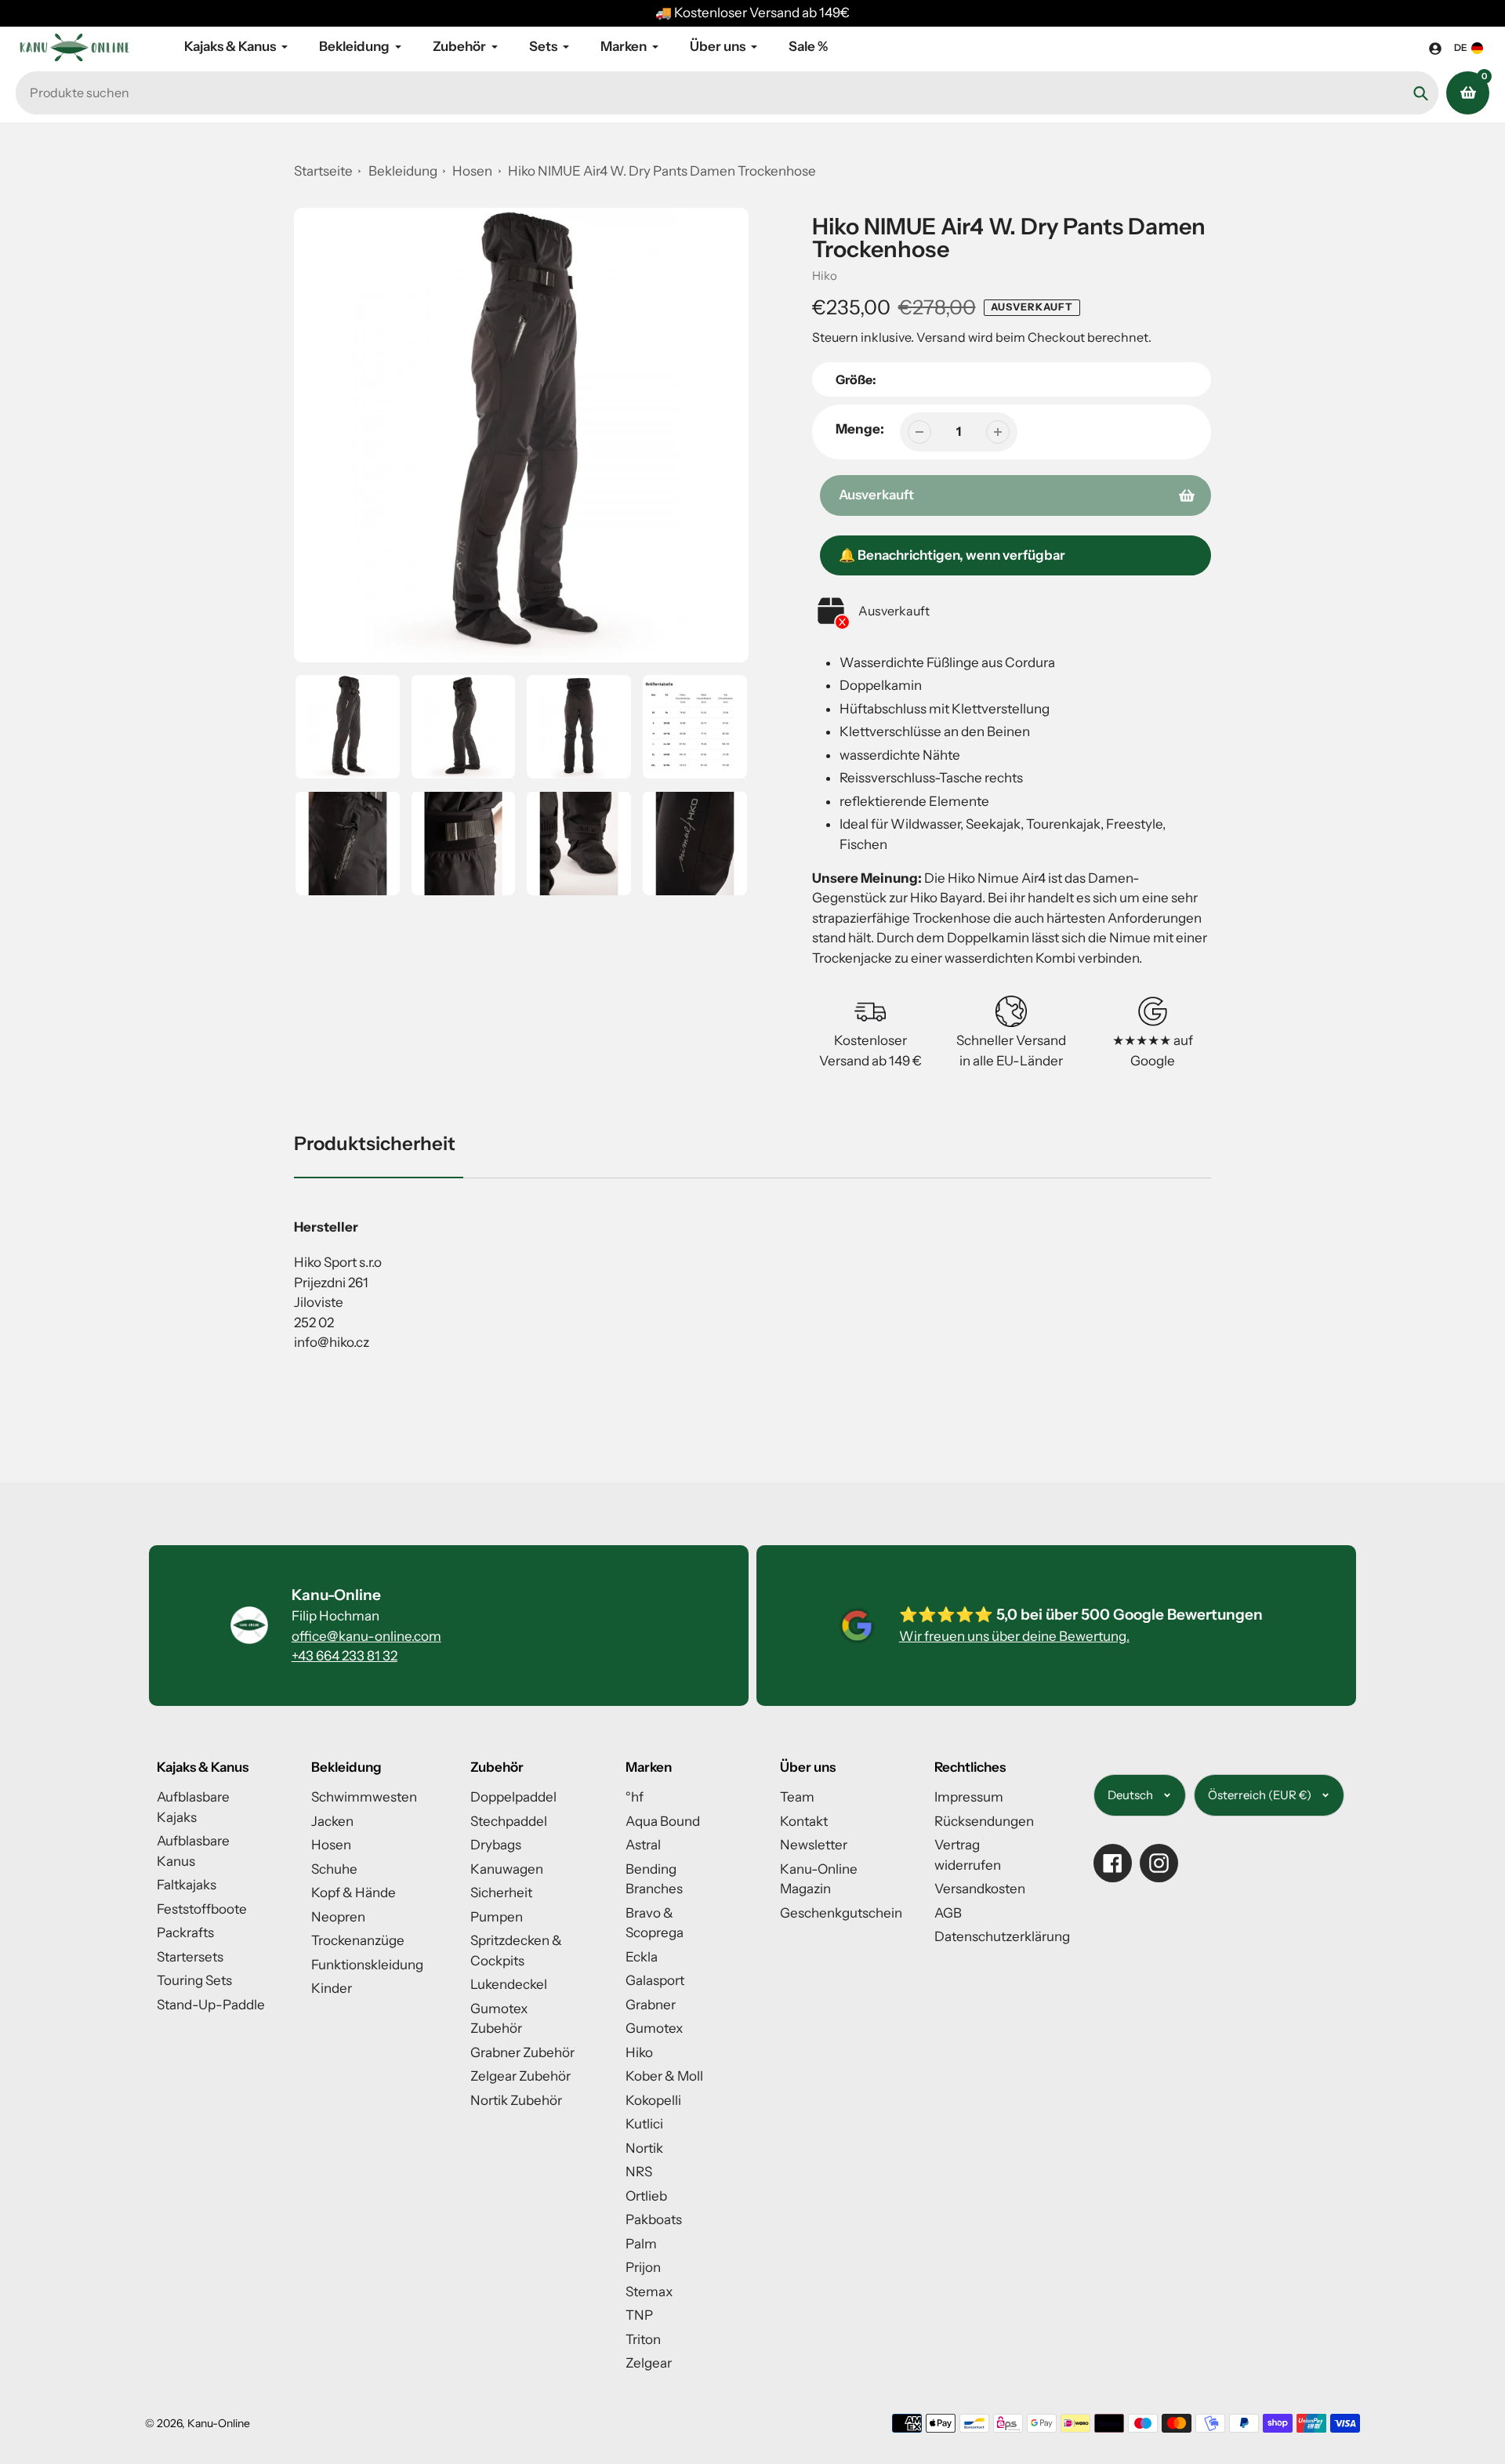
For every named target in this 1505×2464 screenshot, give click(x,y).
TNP (639, 2315)
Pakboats (654, 2219)
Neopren (338, 1917)
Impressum (969, 1797)
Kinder (332, 1988)
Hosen (473, 171)
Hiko (825, 276)
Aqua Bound (663, 1821)
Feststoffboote (202, 1909)
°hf (635, 1797)
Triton (643, 2339)
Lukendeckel (509, 1984)
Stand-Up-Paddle (211, 2005)
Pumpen (497, 1917)
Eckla (642, 1957)
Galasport (655, 1980)
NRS (639, 2172)
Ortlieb (646, 2196)
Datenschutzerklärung (1002, 1936)
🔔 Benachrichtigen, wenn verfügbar (952, 555)
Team (797, 1797)
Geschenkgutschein (841, 1913)
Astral (643, 1845)
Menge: (860, 429)
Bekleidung (403, 171)
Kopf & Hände (354, 1892)
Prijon (643, 2267)
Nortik (644, 2148)
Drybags (496, 1845)
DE (1461, 47)
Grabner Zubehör (522, 2052)
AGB (948, 1913)
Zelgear (649, 2363)
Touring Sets (194, 1980)
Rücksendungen (984, 1821)
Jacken (332, 1821)
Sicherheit (501, 1892)
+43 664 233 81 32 (345, 1656)
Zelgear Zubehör (520, 2076)
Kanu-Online (219, 2423)
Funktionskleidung (367, 1965)
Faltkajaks (187, 1885)
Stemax (649, 2292)
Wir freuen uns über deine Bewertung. (1014, 1636)
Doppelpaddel (513, 1797)
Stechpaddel (509, 1821)
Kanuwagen (507, 1869)
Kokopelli (653, 2100)
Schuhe (334, 1869)
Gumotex (654, 2028)
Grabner (651, 2005)
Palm (641, 2244)
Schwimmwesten (364, 1797)
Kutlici (644, 2124)
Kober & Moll (664, 2076)
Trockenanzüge (358, 1940)
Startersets (190, 1957)
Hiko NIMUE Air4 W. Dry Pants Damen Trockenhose (662, 171)
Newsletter (814, 1845)
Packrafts (185, 1932)
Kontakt (804, 1821)
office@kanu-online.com (366, 1636)
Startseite (323, 171)
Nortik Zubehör (516, 2100)
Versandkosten (980, 1889)
